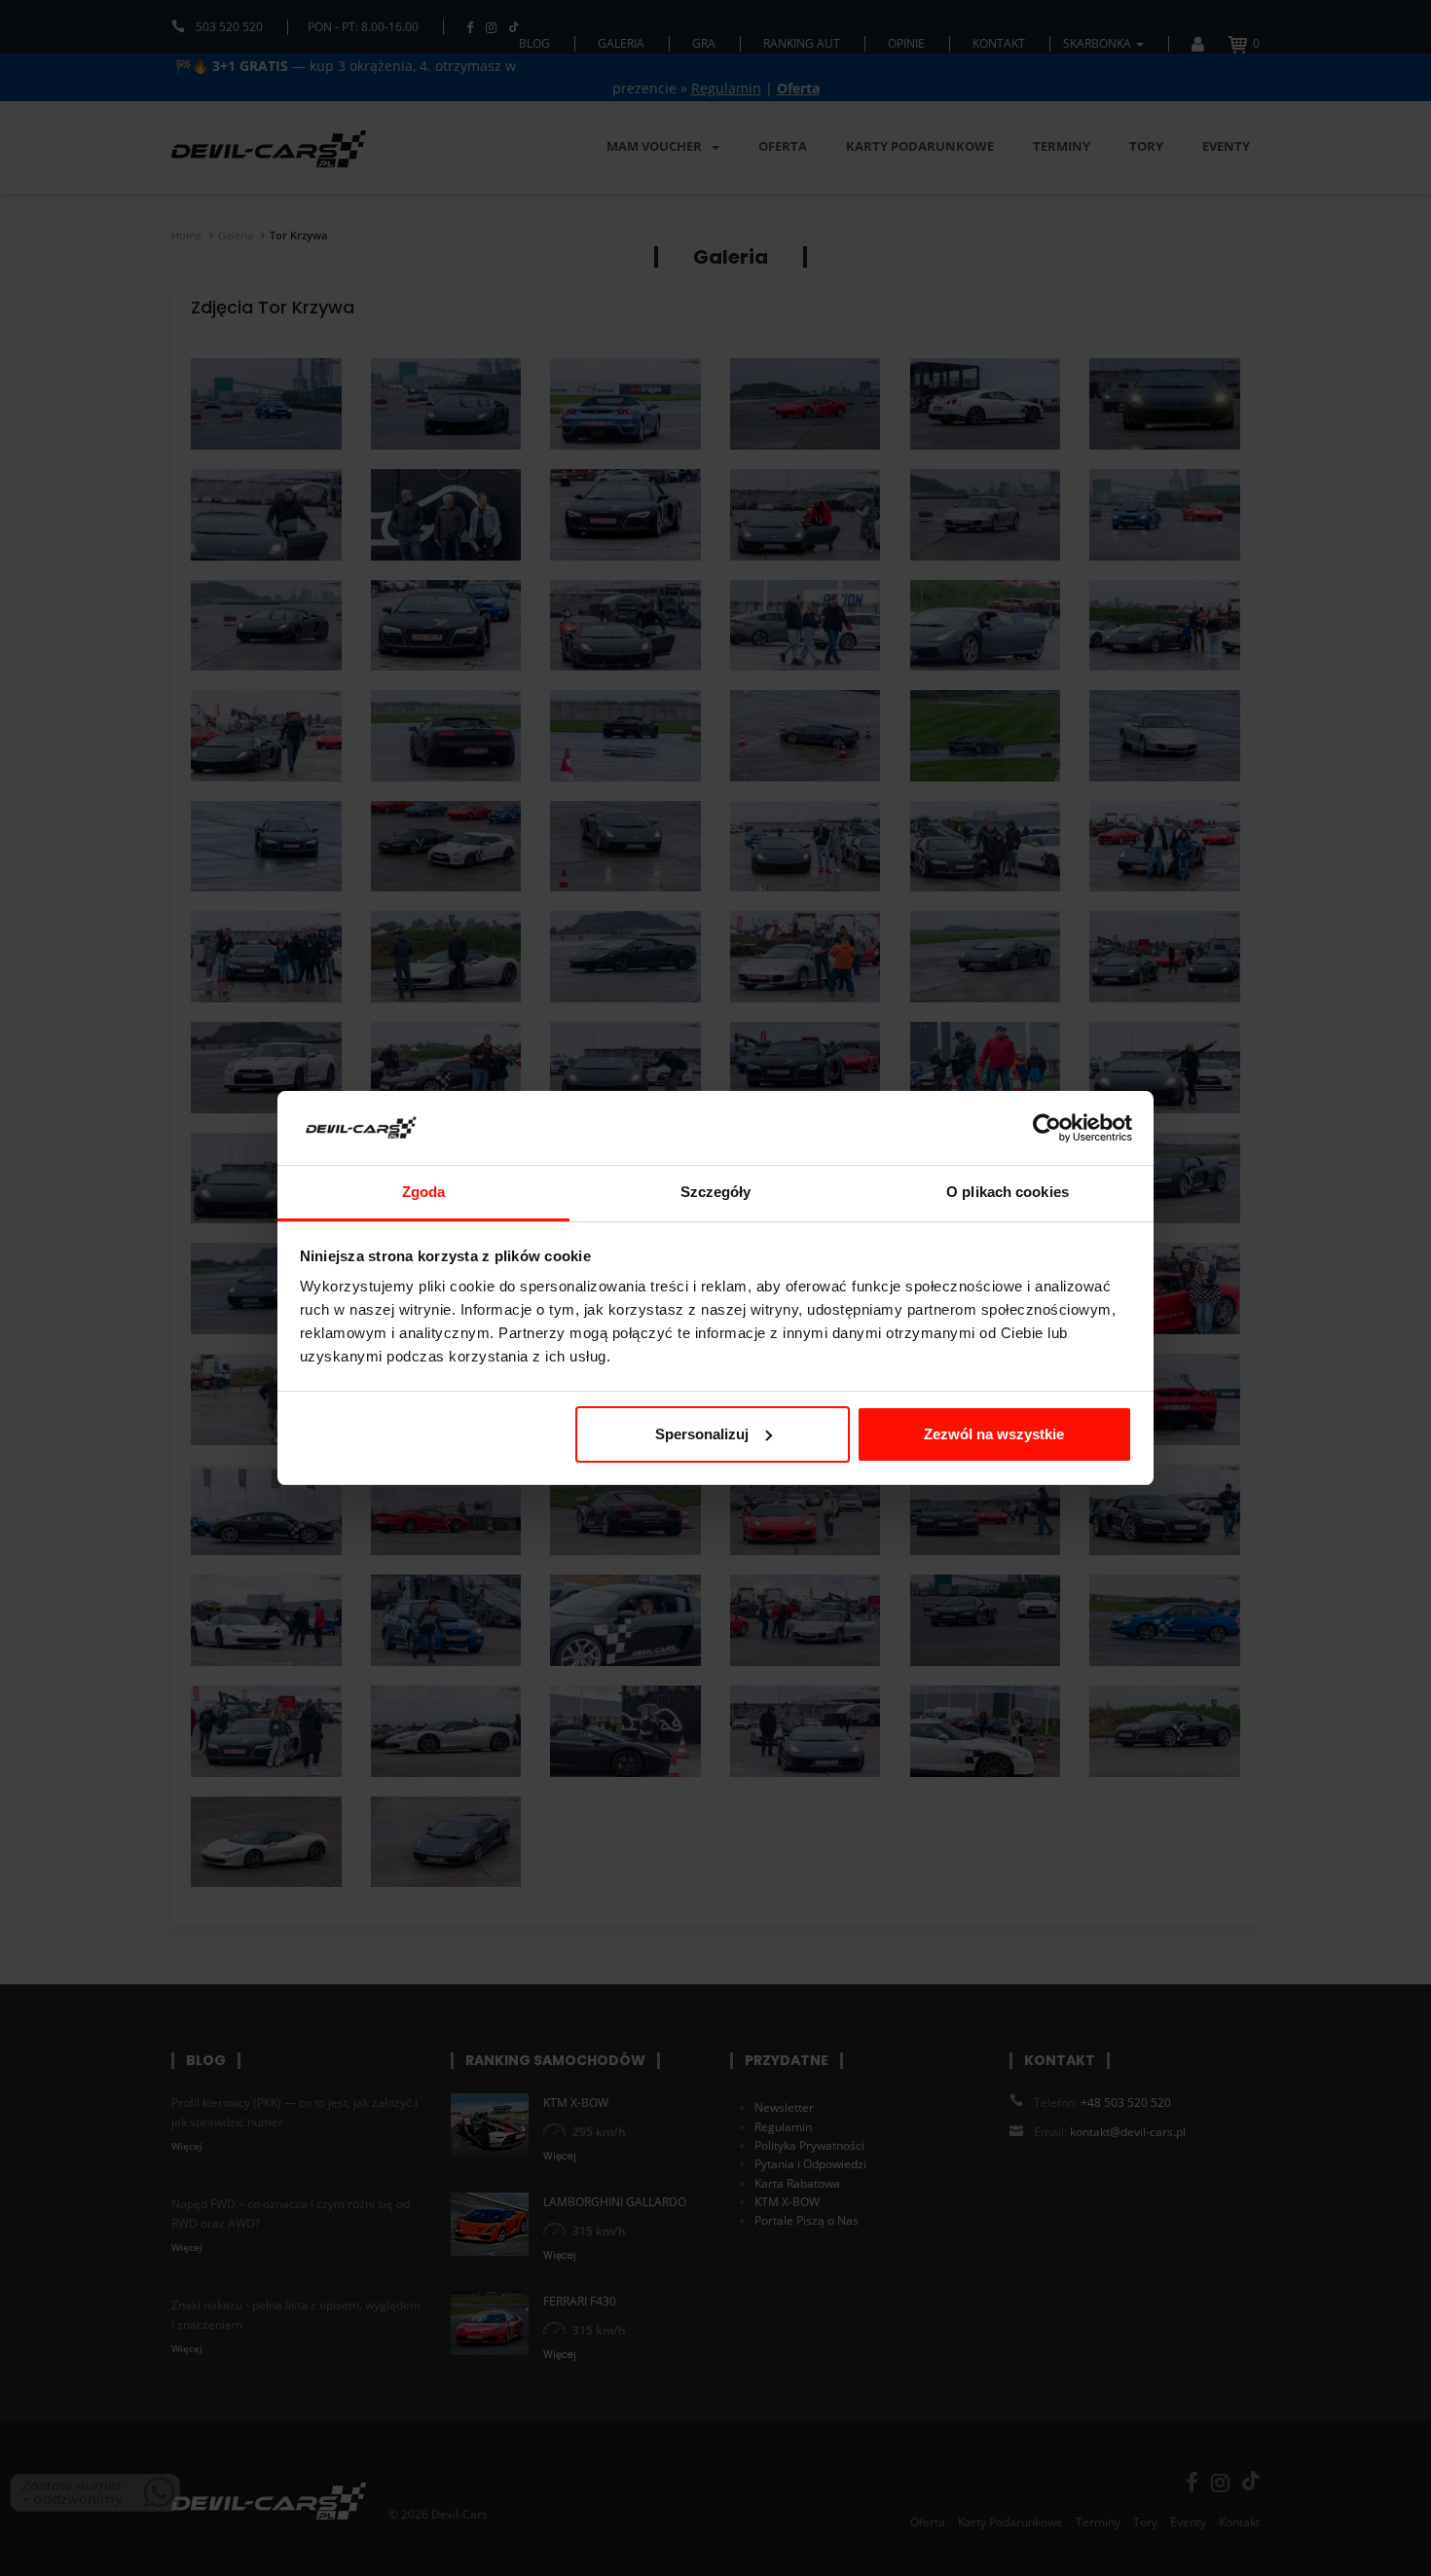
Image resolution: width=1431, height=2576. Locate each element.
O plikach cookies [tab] (1008, 1192)
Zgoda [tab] (424, 1192)
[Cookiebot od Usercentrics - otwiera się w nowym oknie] (1047, 1128)
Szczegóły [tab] (716, 1192)
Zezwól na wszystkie (994, 1434)
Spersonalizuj (702, 1434)
